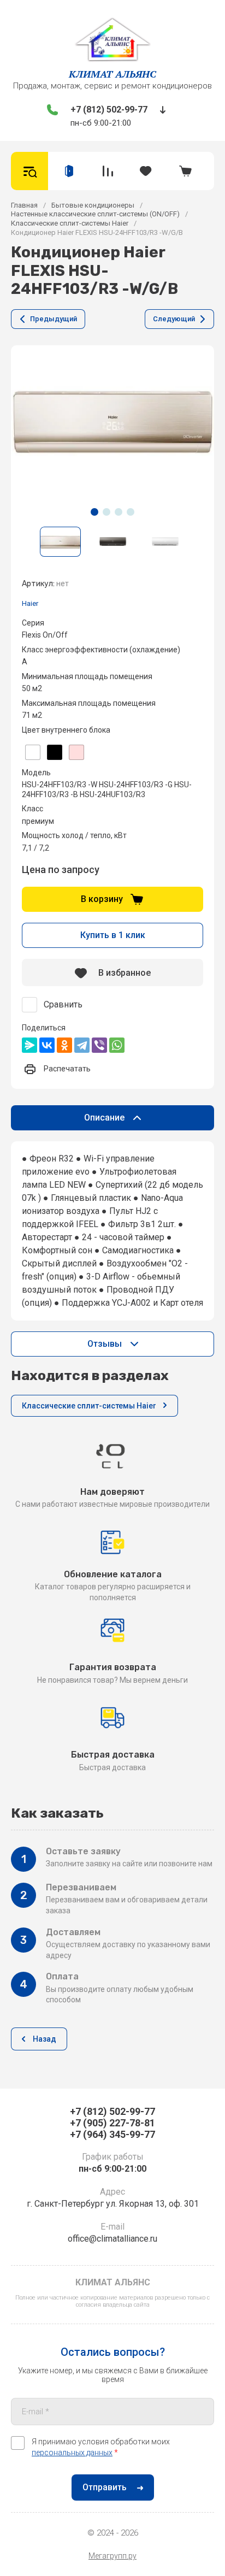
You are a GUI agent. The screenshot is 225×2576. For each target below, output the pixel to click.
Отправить (105, 2487)
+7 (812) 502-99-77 (109, 110)
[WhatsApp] (117, 1045)
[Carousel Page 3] (119, 512)
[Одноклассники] (64, 1045)
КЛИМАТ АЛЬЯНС (112, 74)
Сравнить (63, 1004)
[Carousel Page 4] (131, 512)
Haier (30, 603)
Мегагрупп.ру (112, 2556)
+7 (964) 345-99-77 (112, 2134)
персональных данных (72, 2453)
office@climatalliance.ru (112, 2239)
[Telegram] (82, 1045)
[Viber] (99, 1045)
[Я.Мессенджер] (29, 1045)
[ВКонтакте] (47, 1045)
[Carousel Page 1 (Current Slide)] (94, 512)
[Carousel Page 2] (106, 512)
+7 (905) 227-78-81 (112, 2123)
